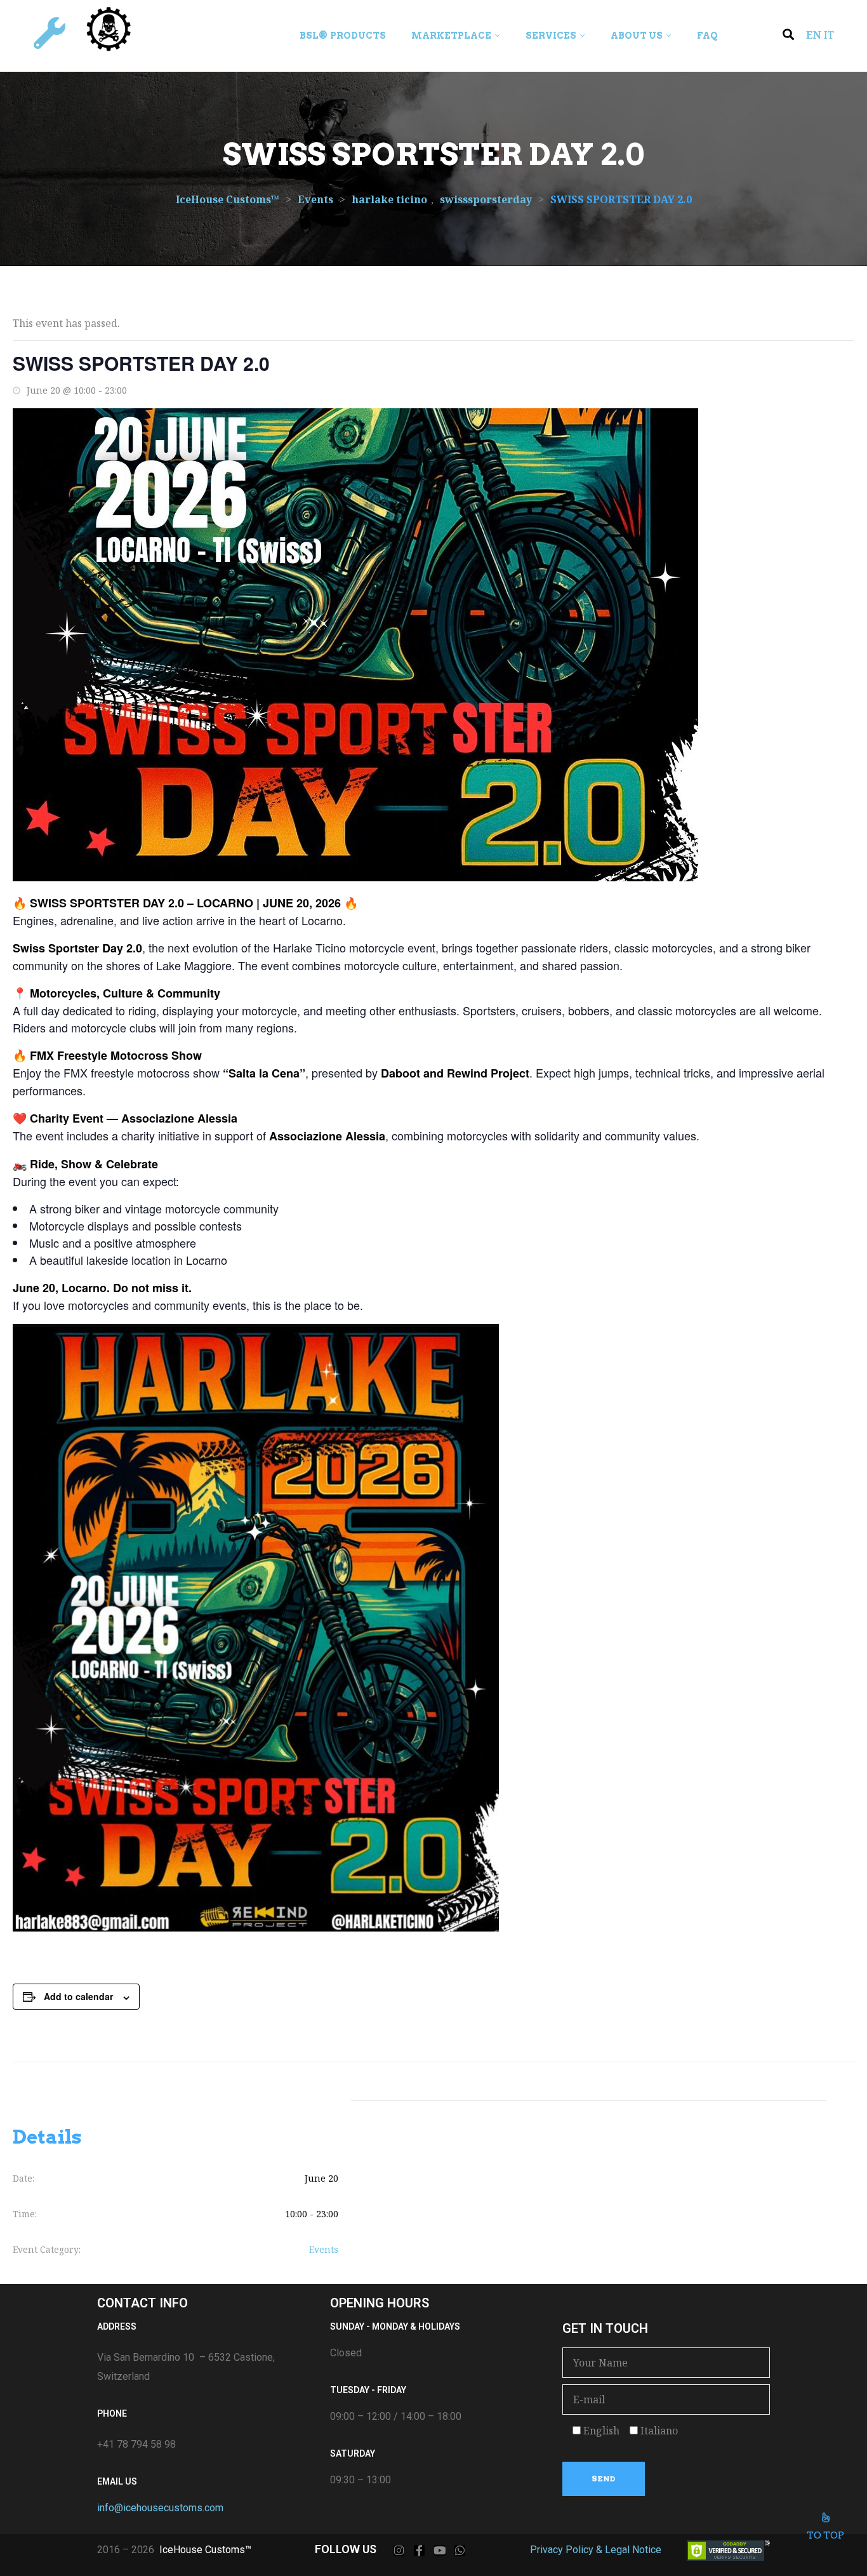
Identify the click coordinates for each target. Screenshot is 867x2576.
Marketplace (451, 36)
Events (324, 2249)
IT (829, 35)
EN (814, 35)
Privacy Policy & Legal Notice (596, 2550)
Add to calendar (78, 1996)
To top (825, 2535)
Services (551, 36)
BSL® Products (343, 36)
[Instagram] (399, 2550)
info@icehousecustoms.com (160, 2508)
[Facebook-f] (419, 2550)
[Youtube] (440, 2550)
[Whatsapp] (460, 2550)
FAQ (707, 36)
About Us (637, 36)
